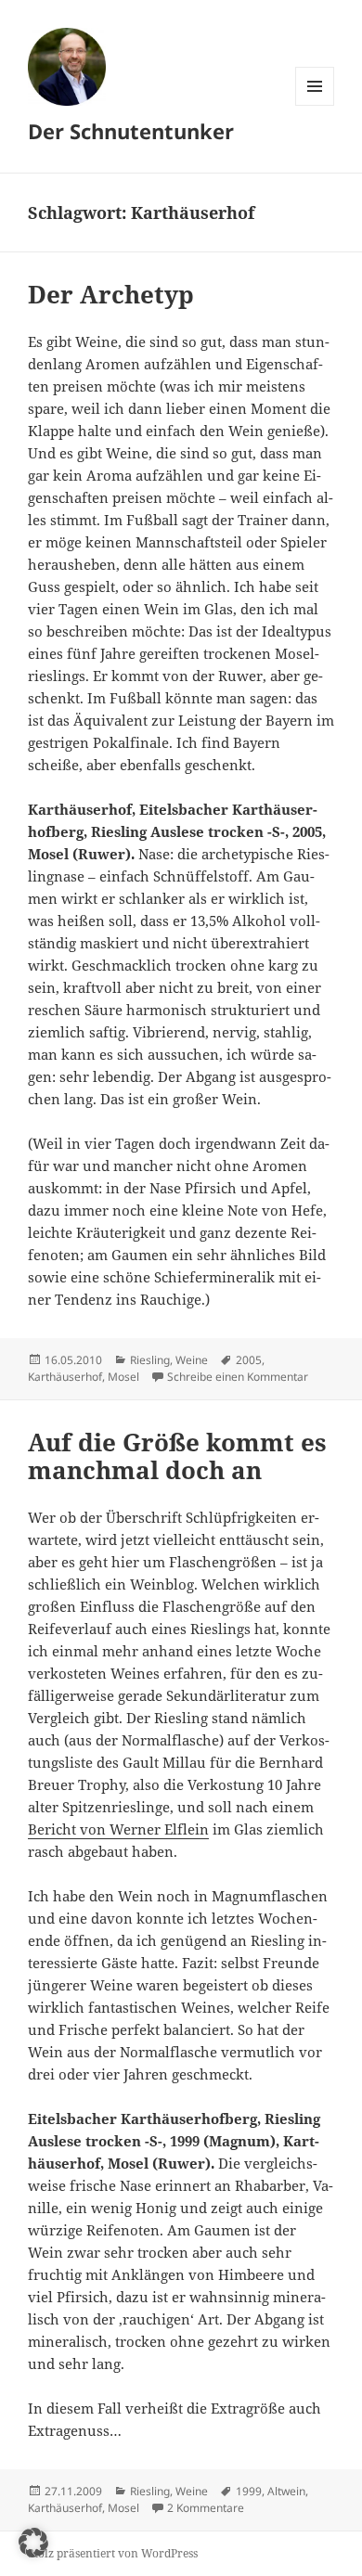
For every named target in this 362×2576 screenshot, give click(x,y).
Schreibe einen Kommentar (238, 1377)
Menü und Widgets (315, 105)
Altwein (286, 2491)
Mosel (123, 1377)
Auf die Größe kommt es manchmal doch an (177, 1456)
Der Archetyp (111, 294)
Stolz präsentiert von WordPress (113, 2553)
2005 (249, 1360)
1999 (249, 2491)
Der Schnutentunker (131, 131)
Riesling (150, 1360)
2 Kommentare (206, 2508)
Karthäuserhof (65, 1377)
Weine (192, 1360)
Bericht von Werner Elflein (118, 1829)
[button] (33, 2543)
